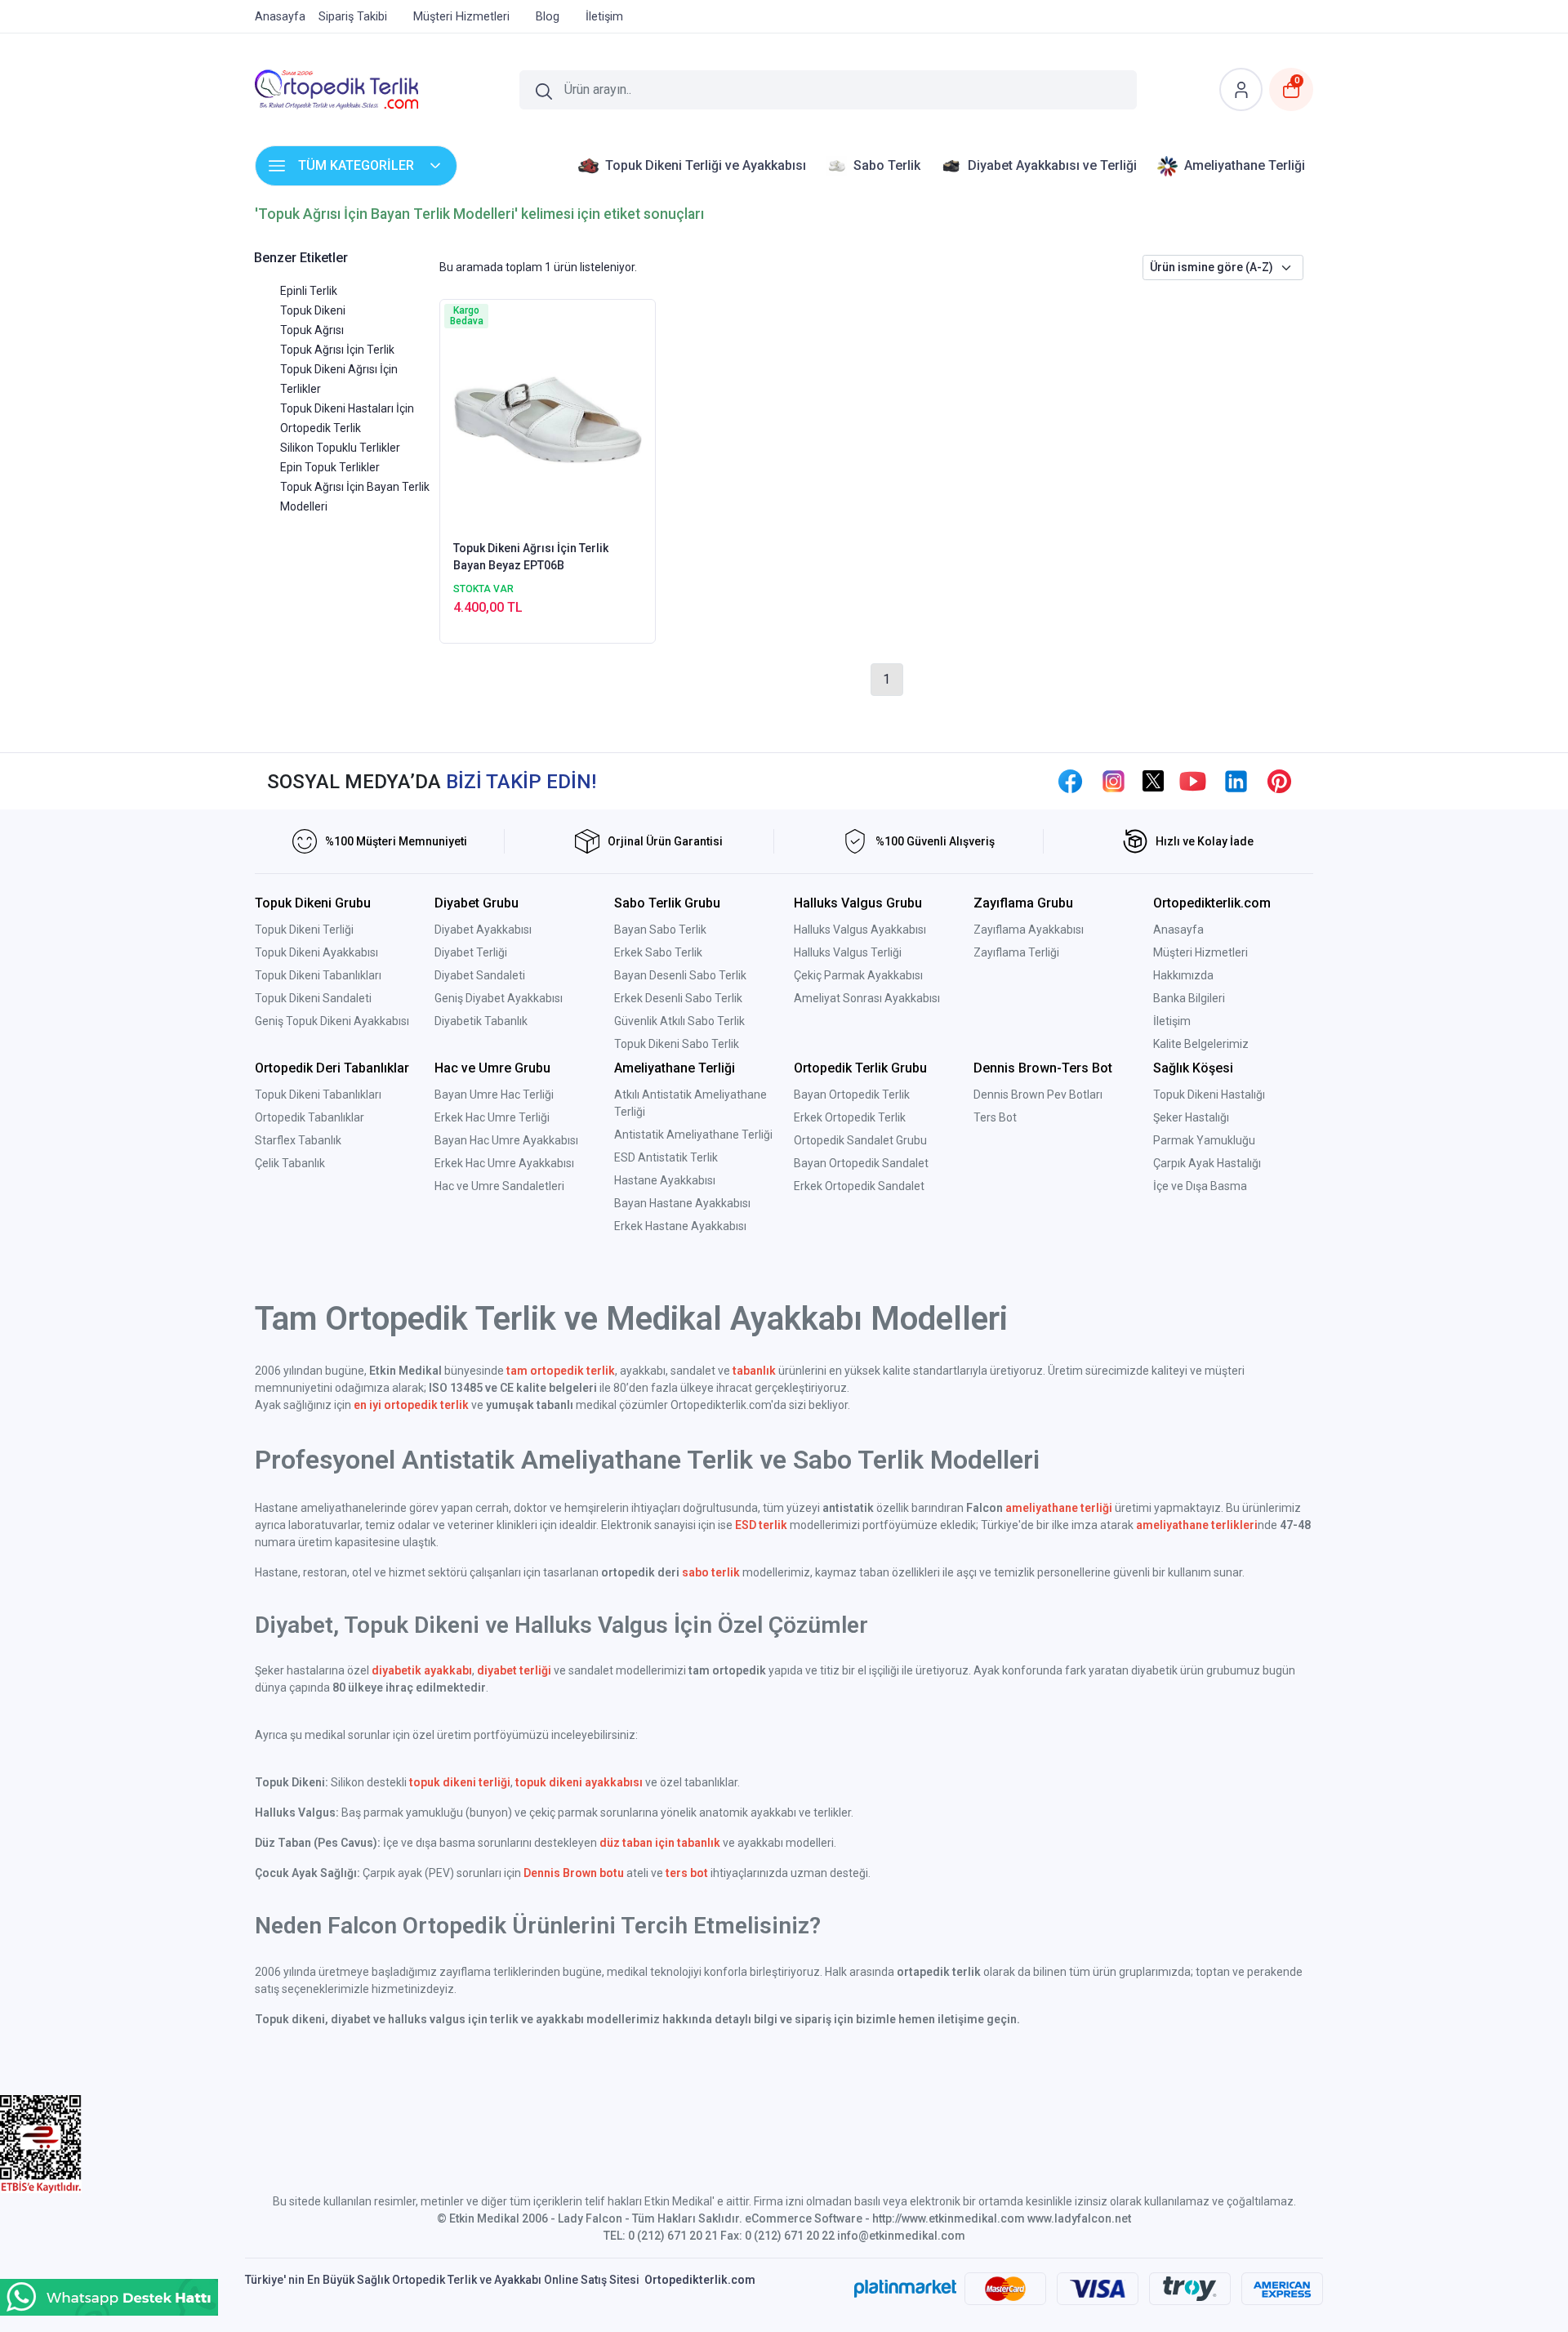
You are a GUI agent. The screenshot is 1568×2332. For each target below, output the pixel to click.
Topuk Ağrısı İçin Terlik (337, 350)
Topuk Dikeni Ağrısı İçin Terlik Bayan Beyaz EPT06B (531, 557)
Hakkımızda (1183, 975)
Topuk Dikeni (313, 310)
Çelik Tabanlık (290, 1163)
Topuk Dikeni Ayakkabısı (316, 952)
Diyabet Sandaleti (480, 975)
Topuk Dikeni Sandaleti (313, 998)
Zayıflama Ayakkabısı (1029, 930)
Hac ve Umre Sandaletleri (499, 1186)
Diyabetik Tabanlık (481, 1021)
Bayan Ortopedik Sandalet (861, 1163)
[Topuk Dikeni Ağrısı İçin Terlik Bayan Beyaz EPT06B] (548, 418)
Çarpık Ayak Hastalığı (1207, 1163)
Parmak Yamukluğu (1204, 1140)
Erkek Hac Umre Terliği (492, 1117)
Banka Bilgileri (1189, 998)
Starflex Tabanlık (298, 1140)
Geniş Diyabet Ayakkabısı (499, 998)
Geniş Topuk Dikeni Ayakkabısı (332, 1021)
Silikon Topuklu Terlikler (340, 448)
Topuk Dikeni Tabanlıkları (318, 975)
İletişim (1172, 1021)
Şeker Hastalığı (1191, 1117)
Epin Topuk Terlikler (330, 467)
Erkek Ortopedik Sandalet (859, 1186)
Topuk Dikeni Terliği (304, 930)
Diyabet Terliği (471, 952)
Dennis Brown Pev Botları (1038, 1095)
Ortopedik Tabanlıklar (310, 1117)
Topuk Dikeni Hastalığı (1209, 1095)
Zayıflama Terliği (1016, 952)
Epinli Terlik (309, 291)
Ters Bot (995, 1117)
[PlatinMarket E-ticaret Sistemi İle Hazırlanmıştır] (905, 2289)
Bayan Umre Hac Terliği (494, 1095)
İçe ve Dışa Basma (1200, 1186)
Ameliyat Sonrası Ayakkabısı (867, 998)
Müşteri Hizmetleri (1200, 952)
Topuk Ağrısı (312, 330)
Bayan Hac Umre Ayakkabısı (506, 1140)
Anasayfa (1178, 930)
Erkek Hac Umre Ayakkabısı (504, 1163)
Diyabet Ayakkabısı (483, 930)
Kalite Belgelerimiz (1201, 1044)
